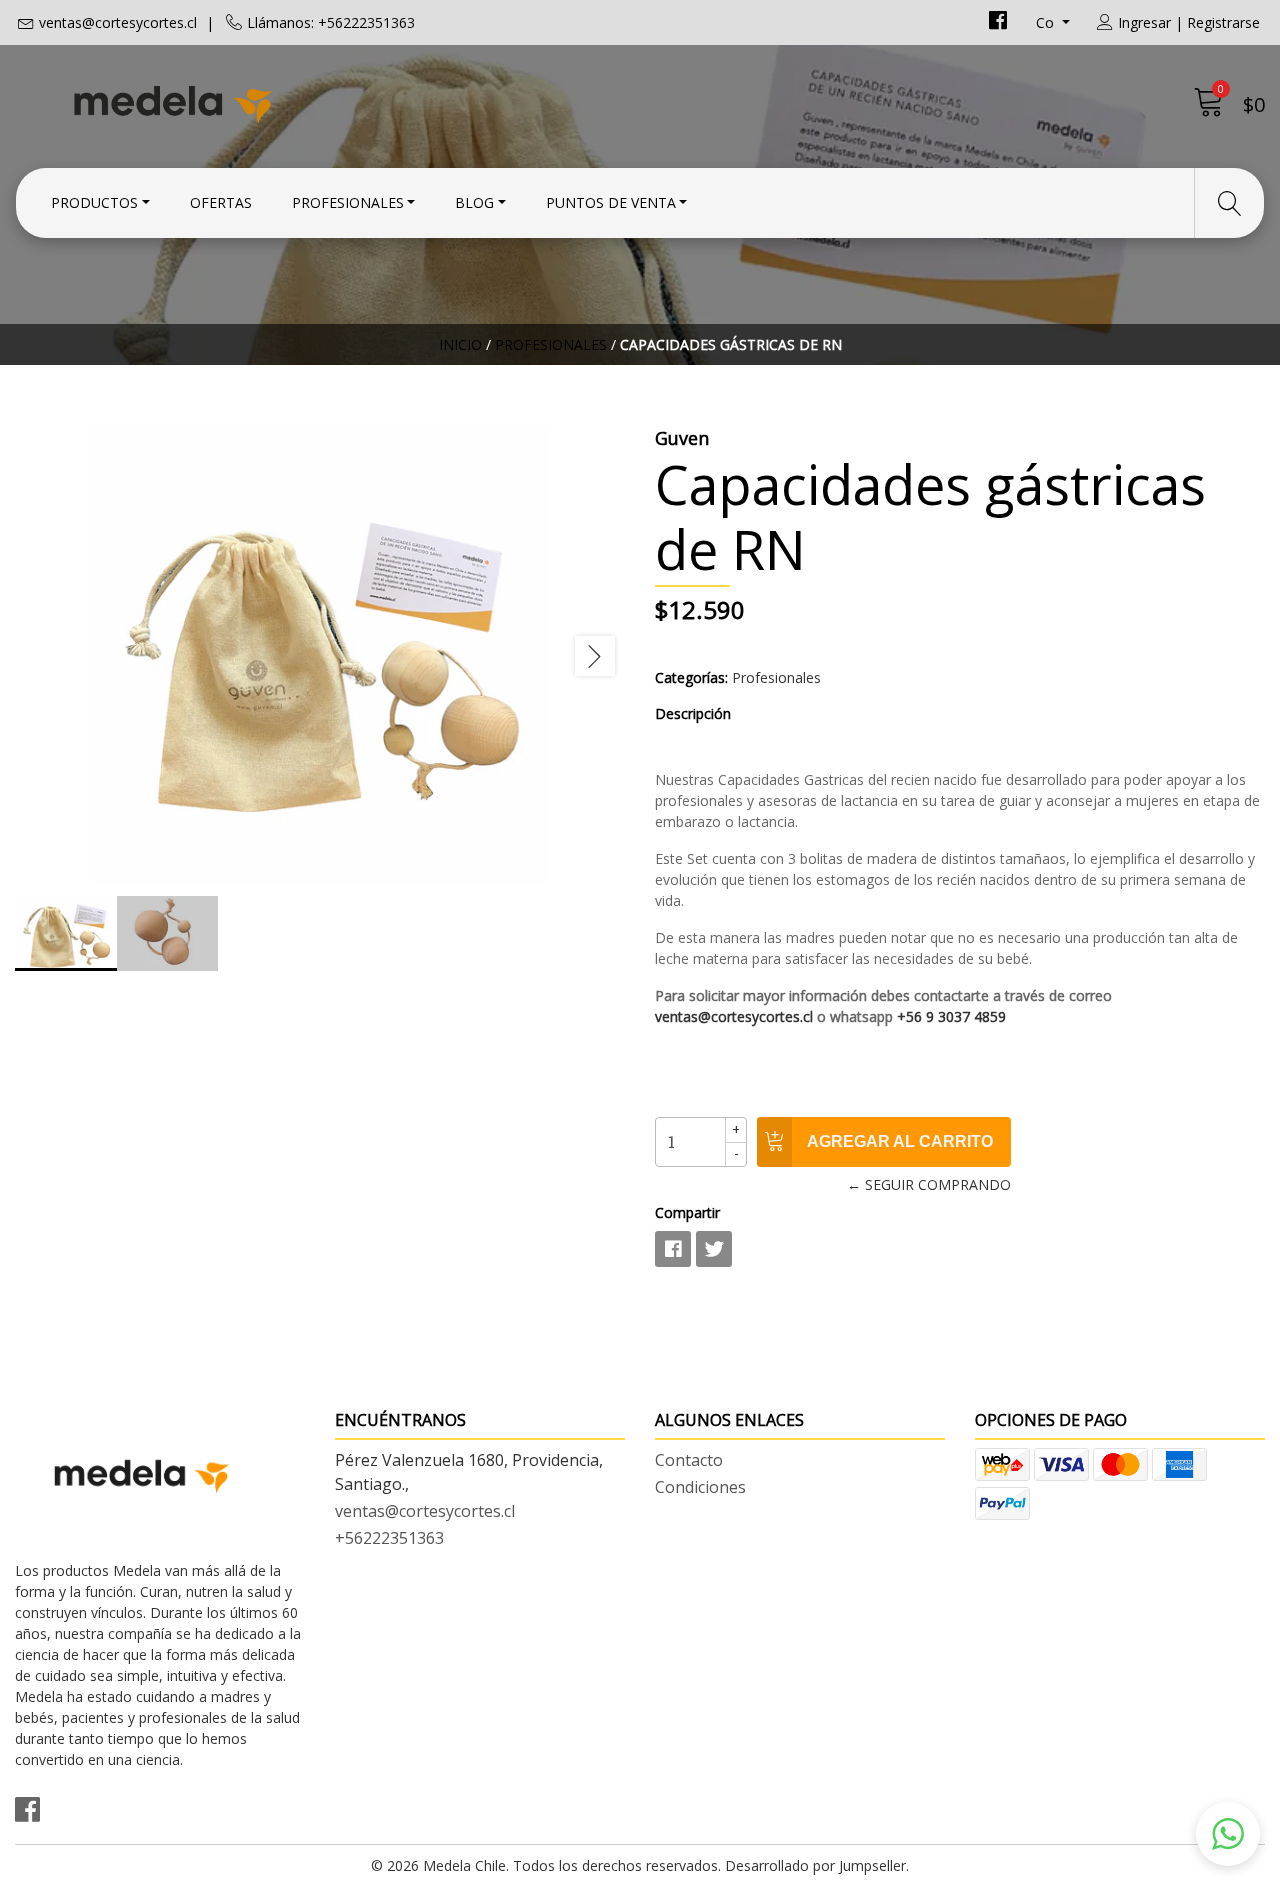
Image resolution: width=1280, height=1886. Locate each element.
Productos (94, 202)
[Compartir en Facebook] (673, 1249)
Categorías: (691, 677)
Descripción (693, 713)
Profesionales (348, 202)
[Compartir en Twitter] (714, 1249)
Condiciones (700, 1487)
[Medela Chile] (327, 102)
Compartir (687, 1212)
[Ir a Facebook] (998, 22)
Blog (474, 202)
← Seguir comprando (929, 1184)
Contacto (689, 1460)
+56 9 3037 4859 (951, 1016)
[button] (1228, 1834)
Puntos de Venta (611, 202)
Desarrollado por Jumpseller (815, 1865)
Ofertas (221, 202)
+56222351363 (389, 1538)
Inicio (460, 344)
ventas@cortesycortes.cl (118, 22)
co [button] (1047, 22)
